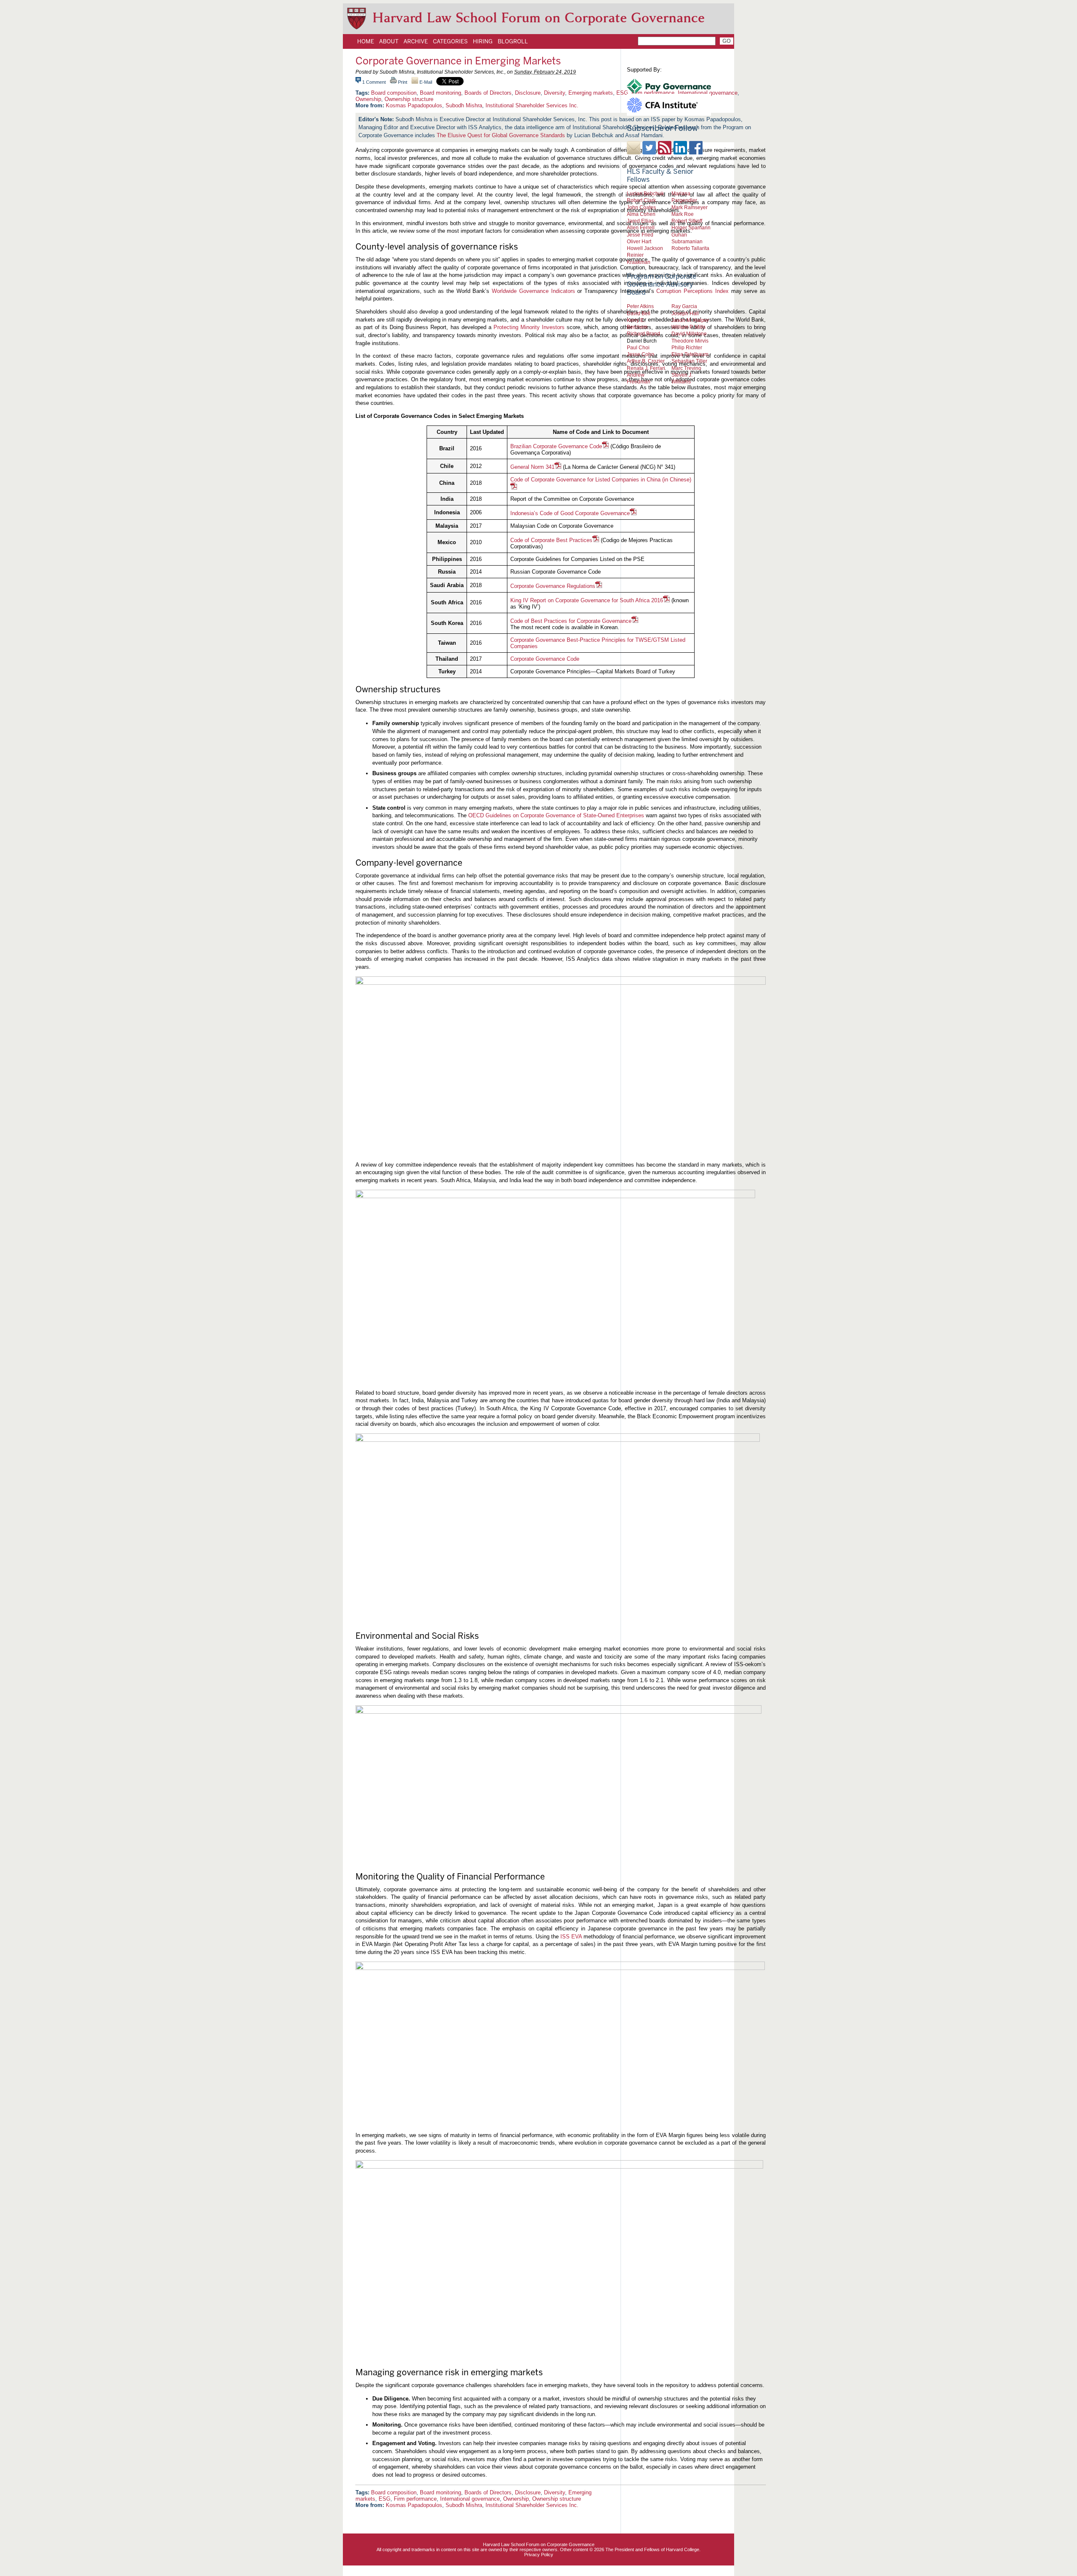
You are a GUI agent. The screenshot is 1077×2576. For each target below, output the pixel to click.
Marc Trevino (686, 368)
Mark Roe (683, 214)
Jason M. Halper (690, 320)
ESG (385, 2499)
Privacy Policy (539, 2555)
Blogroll (513, 41)
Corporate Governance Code (545, 659)
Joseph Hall (685, 313)
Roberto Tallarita (690, 248)
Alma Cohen (641, 214)
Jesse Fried (640, 235)
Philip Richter (687, 347)
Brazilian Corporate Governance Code (556, 446)
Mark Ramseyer (690, 207)
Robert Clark (641, 200)
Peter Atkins (640, 306)
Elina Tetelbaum (690, 354)
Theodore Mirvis (690, 341)
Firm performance (415, 2499)
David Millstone (689, 334)
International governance (470, 2499)
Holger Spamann (691, 227)
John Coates (641, 207)
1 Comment (374, 82)
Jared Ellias (640, 221)
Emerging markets (591, 93)
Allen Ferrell (641, 227)
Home (366, 41)
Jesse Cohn (641, 354)
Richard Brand (643, 334)
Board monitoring (440, 93)
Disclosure (528, 93)
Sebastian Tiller (689, 361)
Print (402, 82)
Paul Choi (638, 347)
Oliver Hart (639, 241)
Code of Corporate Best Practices (551, 540)
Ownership (368, 99)
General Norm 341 (532, 467)
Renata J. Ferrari (646, 368)
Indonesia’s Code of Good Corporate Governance (570, 513)
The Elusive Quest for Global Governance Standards (501, 135)
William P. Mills (688, 327)
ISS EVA (571, 1937)
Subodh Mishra (464, 105)
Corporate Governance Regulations (553, 586)
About (389, 41)
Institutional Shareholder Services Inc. (532, 105)
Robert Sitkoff (687, 221)
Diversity (554, 93)
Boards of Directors (488, 93)
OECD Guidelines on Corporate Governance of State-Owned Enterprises (556, 815)
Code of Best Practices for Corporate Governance (571, 621)
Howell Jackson (645, 248)
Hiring (483, 41)
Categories (450, 41)
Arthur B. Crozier (646, 361)
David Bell (639, 313)
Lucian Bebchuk (645, 193)
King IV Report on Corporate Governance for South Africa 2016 (587, 600)
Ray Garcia (684, 306)
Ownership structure (409, 99)
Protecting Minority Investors (529, 327)
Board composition (394, 93)
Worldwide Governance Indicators (533, 291)
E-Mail (425, 82)
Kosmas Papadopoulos (414, 105)
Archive (416, 41)
